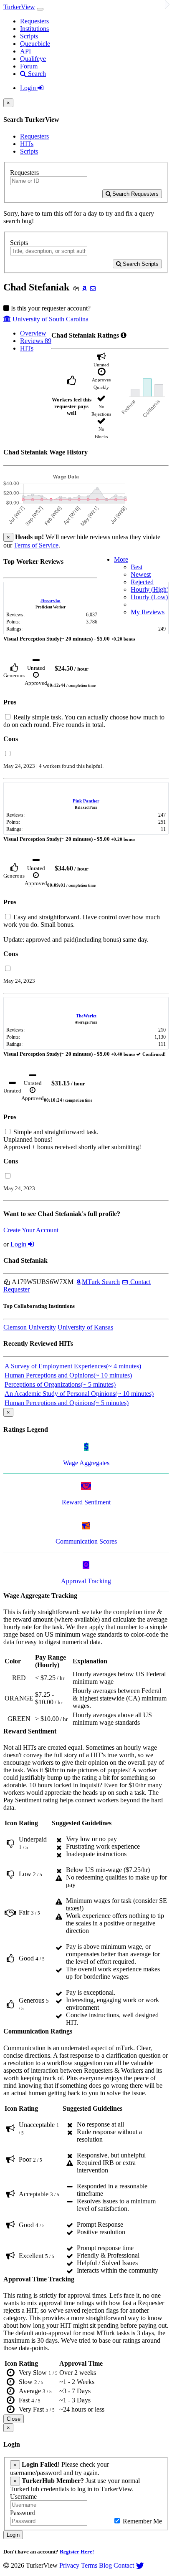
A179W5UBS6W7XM (42, 1282)
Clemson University (30, 1327)
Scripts (29, 36)
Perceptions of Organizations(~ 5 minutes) (60, 1384)
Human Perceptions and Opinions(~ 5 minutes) (67, 1403)
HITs (27, 144)
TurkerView (19, 7)
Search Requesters (135, 194)
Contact (124, 2565)
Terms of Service (36, 545)
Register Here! (77, 2552)
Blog (105, 2565)
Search (36, 74)
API (25, 51)
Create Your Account (31, 1230)
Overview (33, 333)
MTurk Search (101, 1282)
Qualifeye (33, 59)
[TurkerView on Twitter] (140, 2565)
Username (23, 2497)
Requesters (34, 21)
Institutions (34, 29)
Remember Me (142, 2521)
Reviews (36, 341)
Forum (29, 66)
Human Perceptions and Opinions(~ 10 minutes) (68, 1375)
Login (29, 88)
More (121, 559)
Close (14, 2419)
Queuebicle (35, 44)
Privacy (69, 2565)
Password (23, 2513)
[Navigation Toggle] (40, 9)
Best (137, 567)
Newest (141, 574)
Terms (89, 2565)
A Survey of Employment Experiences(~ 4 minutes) (73, 1366)
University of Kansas (85, 1327)
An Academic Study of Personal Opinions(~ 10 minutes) (79, 1394)
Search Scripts (140, 264)
